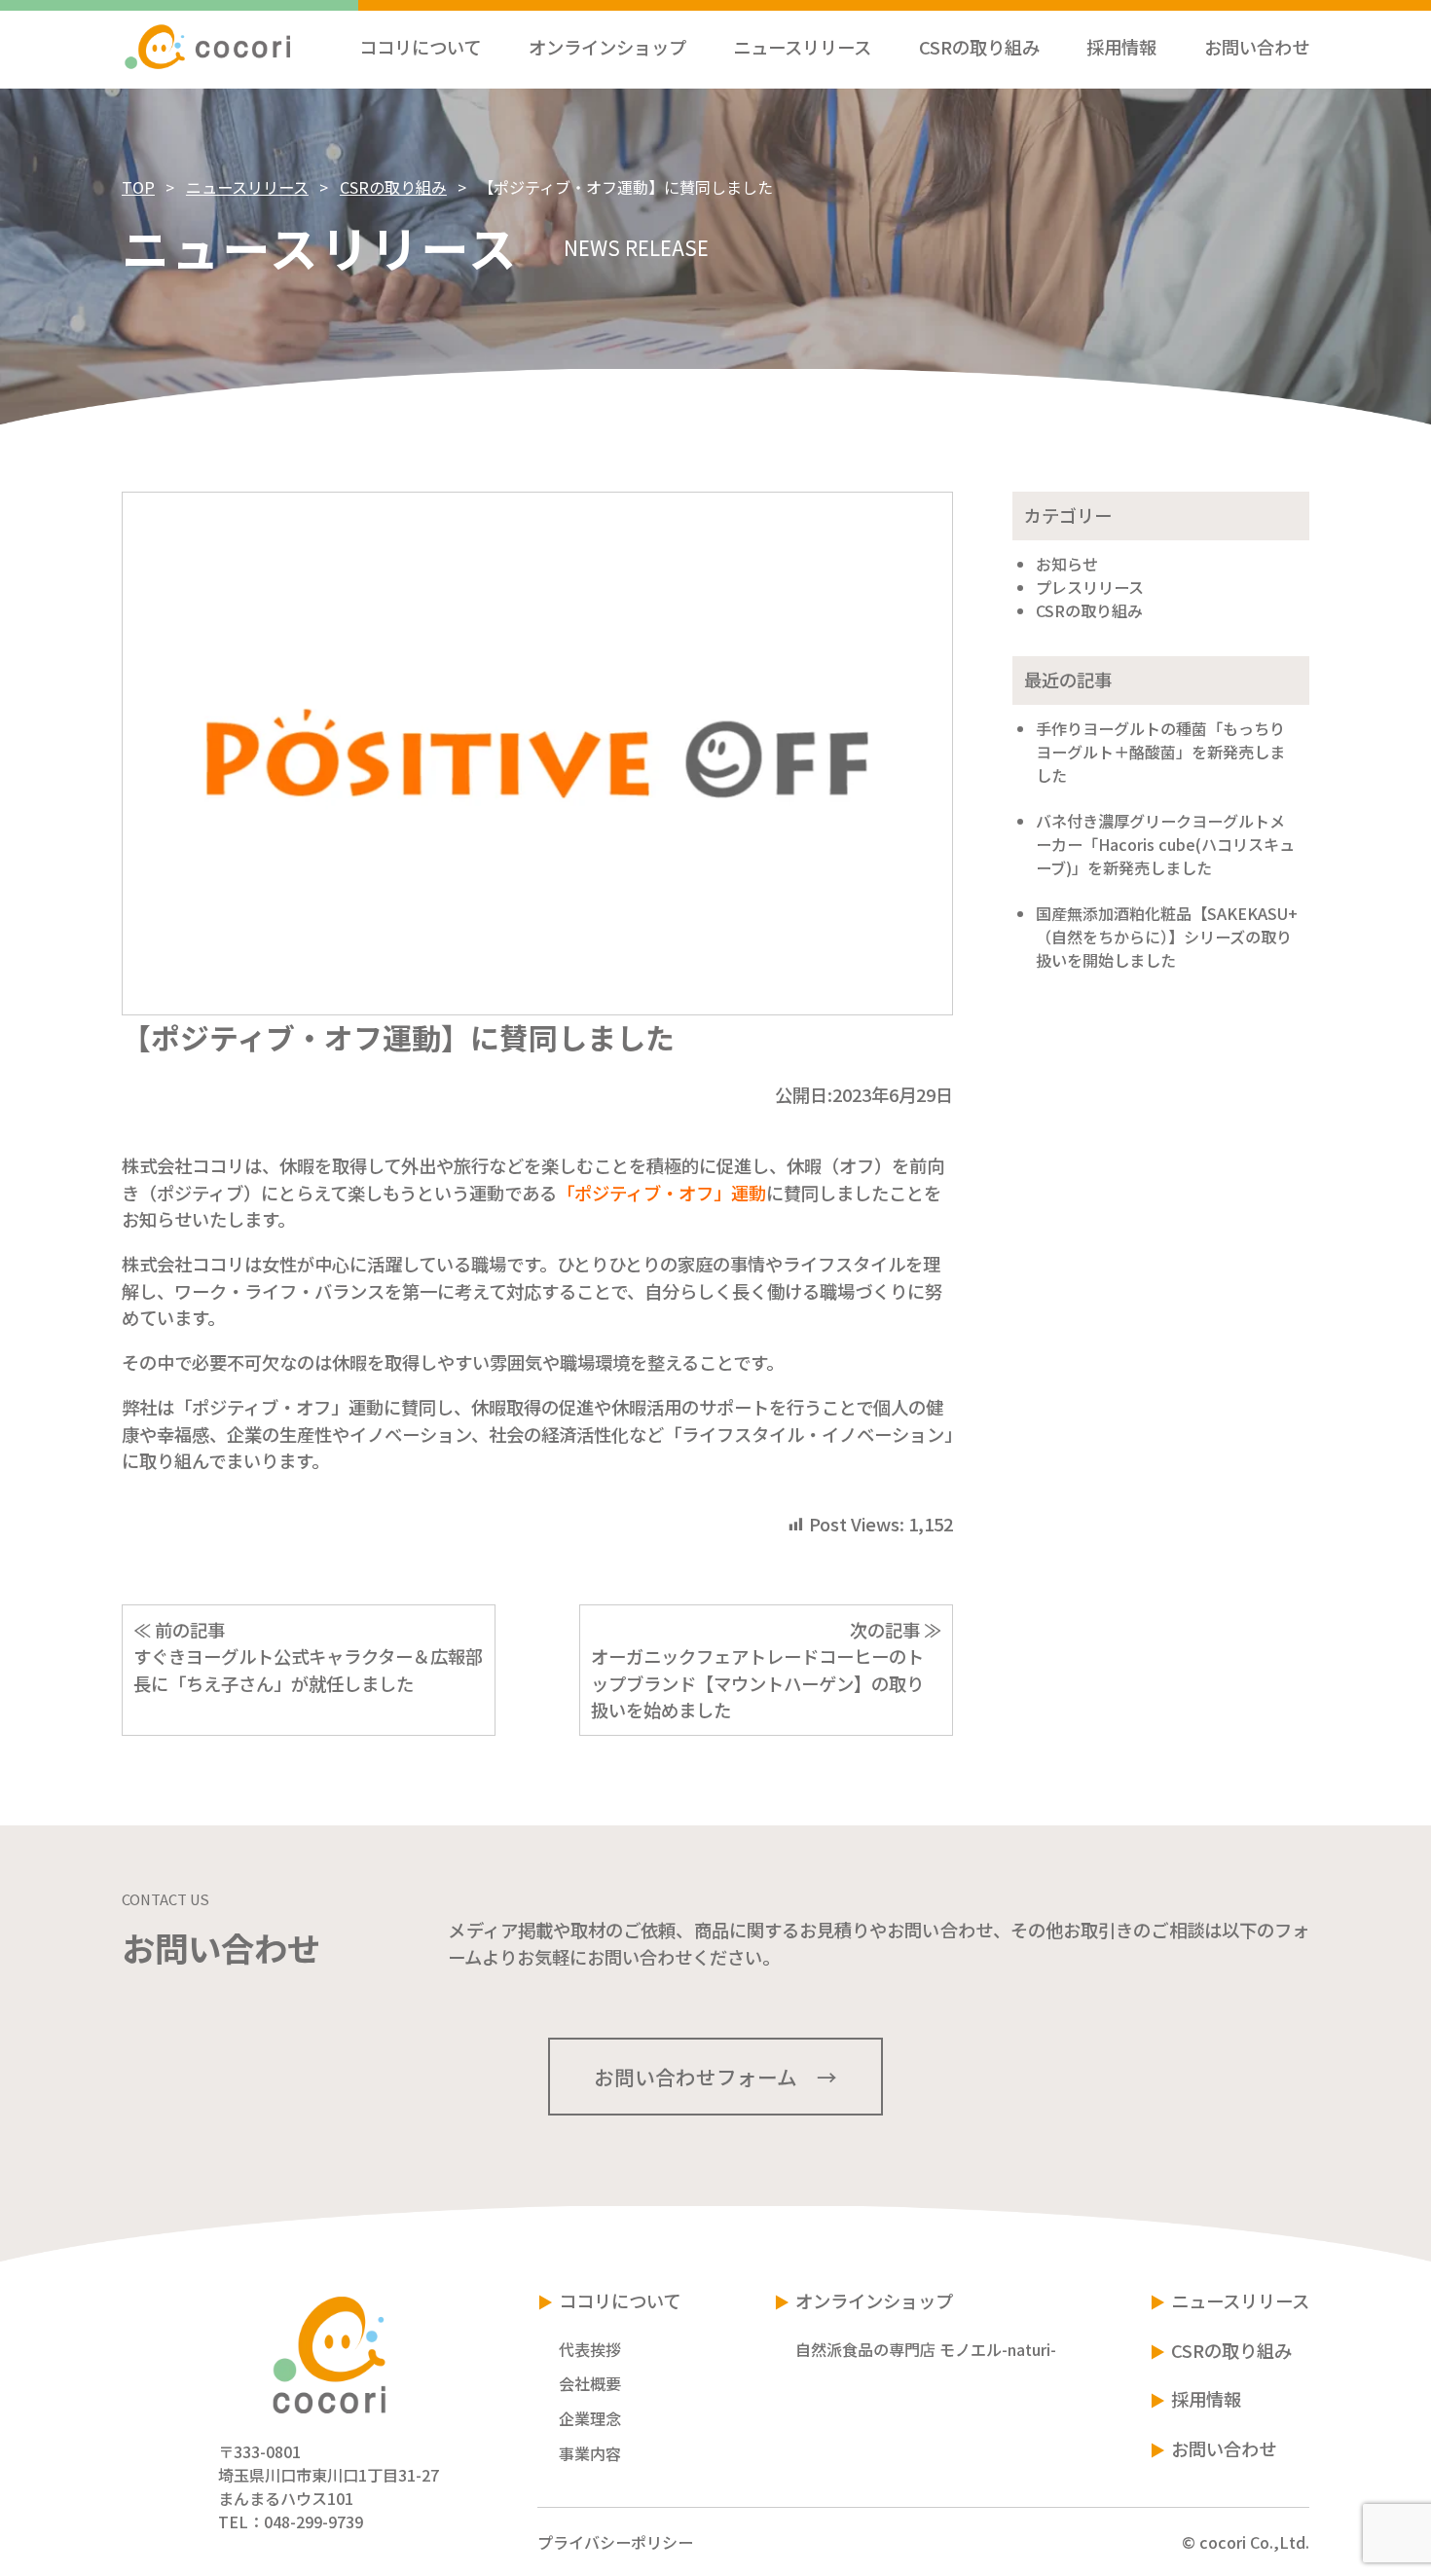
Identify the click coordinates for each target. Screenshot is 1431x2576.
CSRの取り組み (393, 187)
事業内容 (590, 2453)
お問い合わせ (1224, 2448)
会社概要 (590, 2383)
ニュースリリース (247, 187)
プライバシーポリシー (615, 2542)
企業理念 (590, 2418)
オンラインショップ (874, 2300)
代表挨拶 (590, 2349)
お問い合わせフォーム (696, 2077)
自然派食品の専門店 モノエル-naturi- (926, 2349)
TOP (138, 187)
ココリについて (620, 2300)
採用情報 (1206, 2399)
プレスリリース (1090, 587)
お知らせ (1067, 564)
